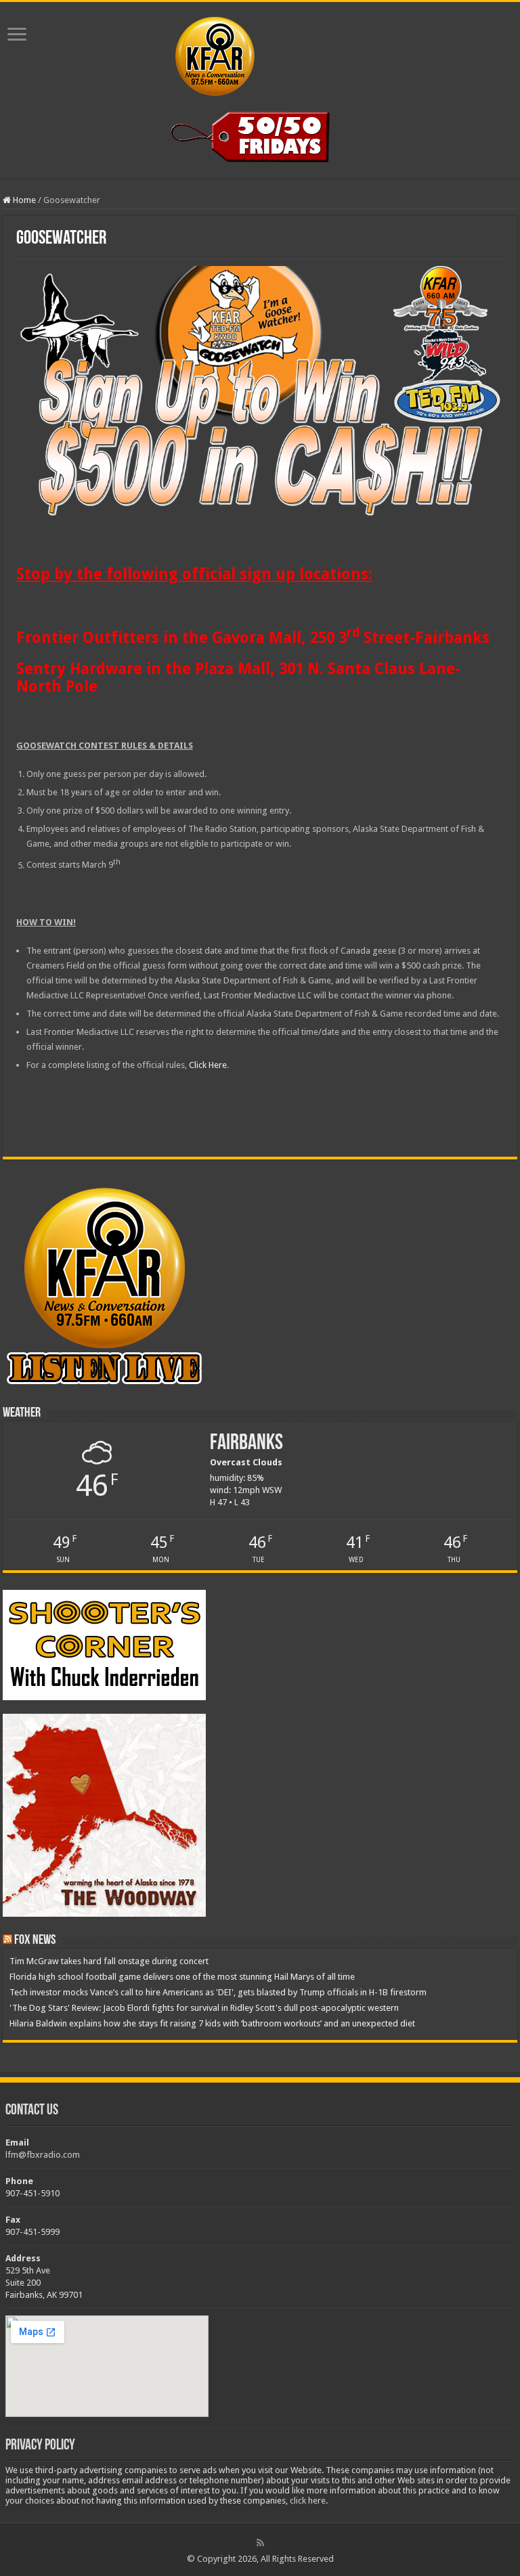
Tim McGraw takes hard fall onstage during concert (109, 1961)
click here (308, 2501)
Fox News (35, 1940)
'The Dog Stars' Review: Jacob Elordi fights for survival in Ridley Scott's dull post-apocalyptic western (204, 2008)
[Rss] (260, 2543)
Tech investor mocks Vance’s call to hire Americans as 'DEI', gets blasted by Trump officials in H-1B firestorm (218, 1992)
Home (23, 200)
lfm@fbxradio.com (43, 2155)
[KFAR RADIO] (260, 53)
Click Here (208, 1065)
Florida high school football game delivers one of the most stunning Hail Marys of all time (182, 1977)
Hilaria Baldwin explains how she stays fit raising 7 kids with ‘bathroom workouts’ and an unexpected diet (212, 2023)
